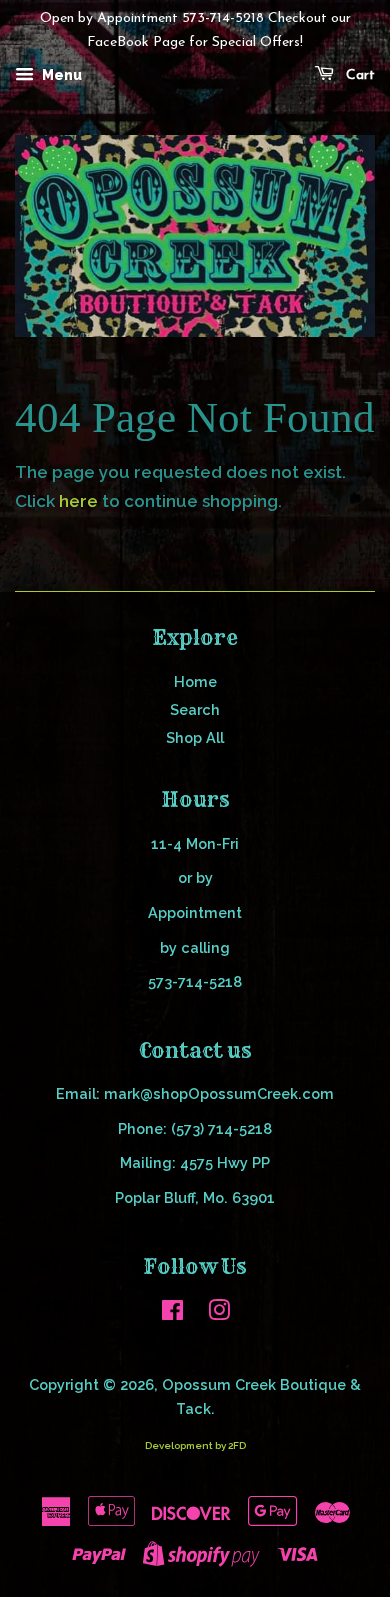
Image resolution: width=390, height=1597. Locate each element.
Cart (358, 75)
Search (195, 709)
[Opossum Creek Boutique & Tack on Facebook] (172, 1313)
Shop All (195, 737)
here (78, 501)
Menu (60, 75)
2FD (237, 1445)
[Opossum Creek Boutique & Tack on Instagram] (219, 1313)
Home (195, 681)
